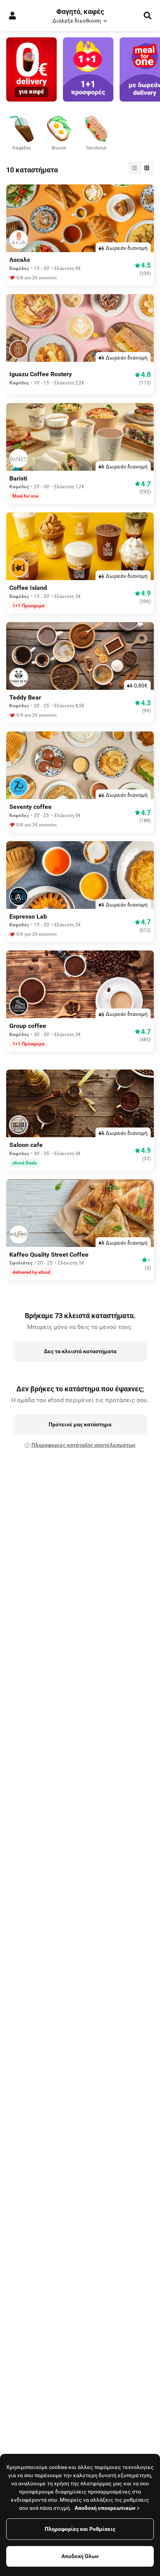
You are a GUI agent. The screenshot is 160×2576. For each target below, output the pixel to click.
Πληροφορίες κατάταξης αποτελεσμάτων (83, 1445)
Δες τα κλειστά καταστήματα (80, 1351)
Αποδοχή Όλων (80, 2556)
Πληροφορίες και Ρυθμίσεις (80, 2529)
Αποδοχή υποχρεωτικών (105, 2508)
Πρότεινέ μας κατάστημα (80, 1424)
